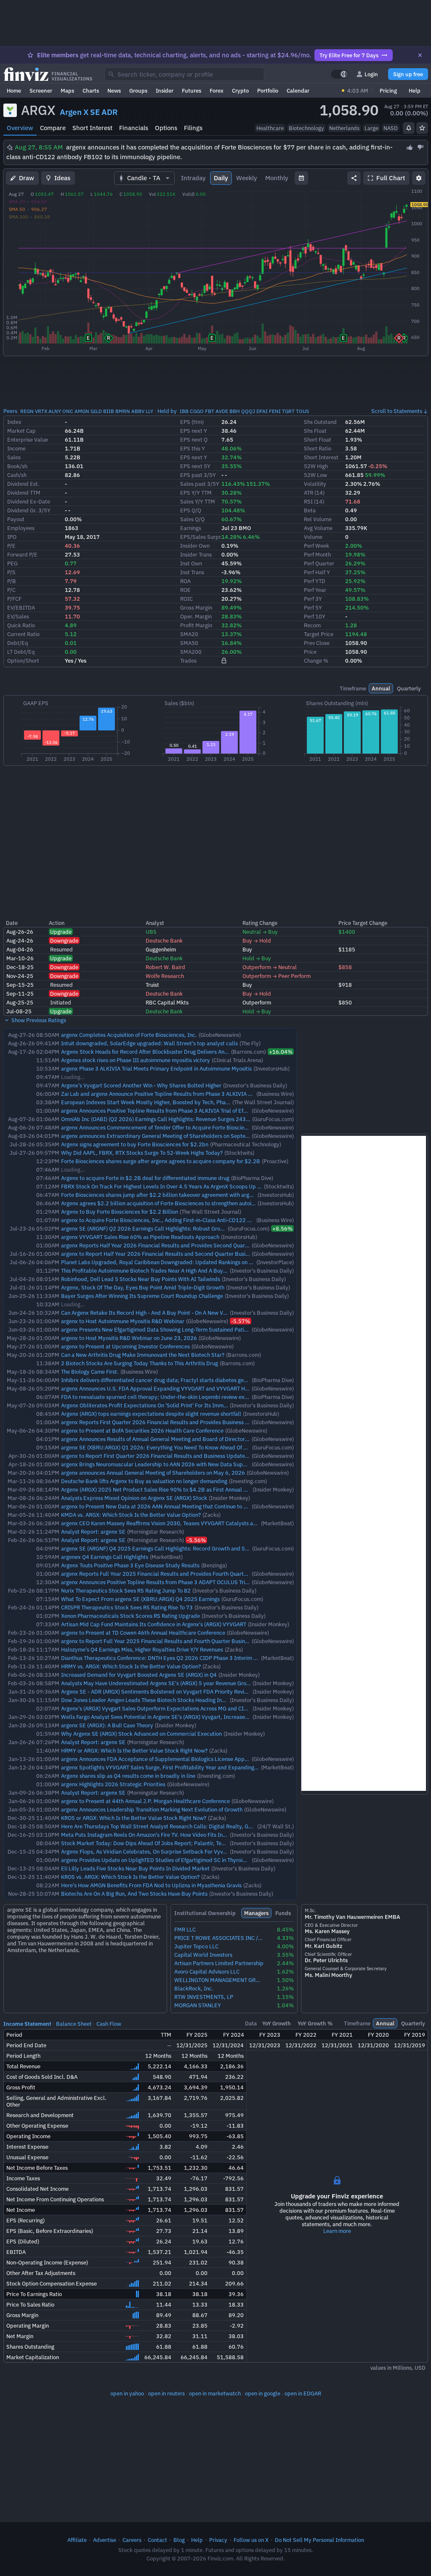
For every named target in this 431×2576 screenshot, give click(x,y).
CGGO (197, 411)
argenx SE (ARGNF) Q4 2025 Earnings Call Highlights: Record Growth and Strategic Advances (175, 1548)
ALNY (55, 411)
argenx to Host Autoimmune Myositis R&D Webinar (123, 1321)
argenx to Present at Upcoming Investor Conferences (125, 1346)
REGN (27, 411)
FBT (210, 411)
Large (371, 128)
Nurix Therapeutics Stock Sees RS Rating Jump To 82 (126, 1590)
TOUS (302, 411)
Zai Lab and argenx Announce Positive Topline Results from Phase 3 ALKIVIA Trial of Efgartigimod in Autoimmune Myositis (209, 1094)
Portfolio (268, 91)
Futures (192, 91)
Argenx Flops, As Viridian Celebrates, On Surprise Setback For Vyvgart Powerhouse (162, 1851)
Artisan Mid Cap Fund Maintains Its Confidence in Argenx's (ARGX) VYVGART (154, 1624)
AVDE (222, 411)
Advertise (105, 2540)
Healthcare (270, 128)
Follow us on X (251, 2540)
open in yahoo (127, 2393)
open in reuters (166, 2393)
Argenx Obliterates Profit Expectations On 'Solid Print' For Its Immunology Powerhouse (168, 1405)
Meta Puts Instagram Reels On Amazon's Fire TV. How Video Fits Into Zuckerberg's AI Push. (172, 1835)
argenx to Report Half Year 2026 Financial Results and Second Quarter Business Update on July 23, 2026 (190, 1254)
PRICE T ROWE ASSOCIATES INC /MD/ (219, 1938)
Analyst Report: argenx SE (93, 1532)
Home (14, 91)
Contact (157, 2540)
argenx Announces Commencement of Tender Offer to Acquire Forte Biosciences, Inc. (165, 1127)
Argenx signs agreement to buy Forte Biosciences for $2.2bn (135, 1144)
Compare (53, 128)
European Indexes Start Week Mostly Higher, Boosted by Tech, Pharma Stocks (157, 1102)
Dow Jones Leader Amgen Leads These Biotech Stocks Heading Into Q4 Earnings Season (169, 1700)
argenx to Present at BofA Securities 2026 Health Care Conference (142, 1431)
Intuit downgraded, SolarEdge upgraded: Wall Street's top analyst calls (149, 1043)
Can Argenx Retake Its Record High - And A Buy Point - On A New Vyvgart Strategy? (162, 1313)
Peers (10, 411)
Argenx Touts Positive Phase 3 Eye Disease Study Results (130, 1565)
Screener (41, 91)
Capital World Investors (203, 1955)
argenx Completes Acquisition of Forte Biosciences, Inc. (129, 1035)
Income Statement (27, 2024)
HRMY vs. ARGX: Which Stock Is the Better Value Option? (131, 1666)
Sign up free (408, 74)
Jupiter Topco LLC (196, 1946)
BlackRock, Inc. (194, 1989)
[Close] (420, 55)
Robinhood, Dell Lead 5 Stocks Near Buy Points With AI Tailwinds (141, 1279)
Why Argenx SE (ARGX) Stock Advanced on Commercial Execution (141, 1734)
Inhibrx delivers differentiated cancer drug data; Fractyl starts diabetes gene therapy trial (171, 1380)
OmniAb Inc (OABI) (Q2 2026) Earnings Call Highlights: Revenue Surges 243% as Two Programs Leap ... (187, 1119)
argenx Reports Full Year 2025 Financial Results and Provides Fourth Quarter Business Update (176, 1574)
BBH (235, 411)
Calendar (298, 91)
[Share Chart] (354, 178)
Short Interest (92, 128)
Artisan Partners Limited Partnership (219, 1963)
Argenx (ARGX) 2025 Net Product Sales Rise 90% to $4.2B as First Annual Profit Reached (170, 1489)
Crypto (240, 91)
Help (415, 91)
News (114, 91)
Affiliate (77, 2540)
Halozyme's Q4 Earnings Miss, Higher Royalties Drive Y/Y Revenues (142, 1649)
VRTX (41, 411)
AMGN (82, 411)
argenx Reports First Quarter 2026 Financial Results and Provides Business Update (162, 1422)
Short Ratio (318, 448)
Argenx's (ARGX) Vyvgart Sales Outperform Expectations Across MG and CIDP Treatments (170, 1708)
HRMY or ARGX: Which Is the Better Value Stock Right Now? (134, 1750)
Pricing (388, 91)
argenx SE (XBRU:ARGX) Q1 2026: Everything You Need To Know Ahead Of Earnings (163, 1447)
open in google (263, 2393)
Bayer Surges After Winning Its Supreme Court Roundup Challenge (142, 1296)
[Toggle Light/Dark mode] (340, 74)
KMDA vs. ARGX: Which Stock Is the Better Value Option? (131, 1515)
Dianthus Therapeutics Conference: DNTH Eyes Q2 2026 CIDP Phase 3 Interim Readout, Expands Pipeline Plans (198, 1658)
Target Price (319, 634)
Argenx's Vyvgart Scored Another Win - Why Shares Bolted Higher (141, 1085)
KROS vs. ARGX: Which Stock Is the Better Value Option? (130, 1877)
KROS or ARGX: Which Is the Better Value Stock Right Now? (134, 1818)
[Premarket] (343, 91)
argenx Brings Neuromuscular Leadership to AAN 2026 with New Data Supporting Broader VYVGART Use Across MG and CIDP (215, 1464)
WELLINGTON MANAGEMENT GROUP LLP (219, 1980)
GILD (96, 411)
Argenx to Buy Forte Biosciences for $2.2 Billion (120, 1212)
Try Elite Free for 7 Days (349, 55)
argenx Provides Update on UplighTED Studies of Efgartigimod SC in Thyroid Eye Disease (169, 1860)
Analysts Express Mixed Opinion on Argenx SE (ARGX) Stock (134, 1498)
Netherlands (344, 128)
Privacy (218, 2540)
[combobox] (184, 74)
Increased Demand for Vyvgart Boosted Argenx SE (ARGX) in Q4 (139, 1675)
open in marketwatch (215, 2393)
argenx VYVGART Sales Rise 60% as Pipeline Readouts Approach (140, 1237)
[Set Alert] (409, 128)
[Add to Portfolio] (422, 128)
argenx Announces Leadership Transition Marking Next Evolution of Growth (152, 1809)
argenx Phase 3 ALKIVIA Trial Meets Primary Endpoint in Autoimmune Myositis (156, 1068)
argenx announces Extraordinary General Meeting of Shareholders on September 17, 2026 (172, 1136)
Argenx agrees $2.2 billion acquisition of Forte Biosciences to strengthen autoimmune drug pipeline (182, 1203)
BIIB (109, 411)
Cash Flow (109, 2024)
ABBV (138, 411)
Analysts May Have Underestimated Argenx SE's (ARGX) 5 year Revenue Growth (158, 1683)
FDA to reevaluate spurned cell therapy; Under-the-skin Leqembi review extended (162, 1397)
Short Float (318, 440)
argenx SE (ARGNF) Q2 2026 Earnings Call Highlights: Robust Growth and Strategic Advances (175, 1228)
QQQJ (248, 411)
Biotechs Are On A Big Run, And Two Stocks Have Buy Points (134, 1894)
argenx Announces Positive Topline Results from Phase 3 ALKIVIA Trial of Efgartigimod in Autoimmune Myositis (195, 1111)
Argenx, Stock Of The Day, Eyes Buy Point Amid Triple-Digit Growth (143, 1287)
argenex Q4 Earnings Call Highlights (105, 1557)
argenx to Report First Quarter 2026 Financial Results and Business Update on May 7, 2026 (173, 1456)
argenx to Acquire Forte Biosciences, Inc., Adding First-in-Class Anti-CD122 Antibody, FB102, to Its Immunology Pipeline (209, 1220)
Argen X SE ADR (89, 112)
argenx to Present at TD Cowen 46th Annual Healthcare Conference (143, 1633)
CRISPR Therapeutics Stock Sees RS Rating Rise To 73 (127, 1607)
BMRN (123, 411)
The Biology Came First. (90, 1372)
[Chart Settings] (419, 178)
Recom (312, 625)
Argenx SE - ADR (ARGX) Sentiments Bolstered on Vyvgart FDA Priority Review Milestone (169, 1692)
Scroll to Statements (397, 411)
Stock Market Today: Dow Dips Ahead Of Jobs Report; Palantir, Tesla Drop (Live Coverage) (171, 1843)
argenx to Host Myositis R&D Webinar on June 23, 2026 (129, 1338)
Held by (167, 411)
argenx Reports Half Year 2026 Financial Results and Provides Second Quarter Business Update (178, 1245)
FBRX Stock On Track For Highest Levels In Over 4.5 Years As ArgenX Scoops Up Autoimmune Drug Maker (189, 1186)
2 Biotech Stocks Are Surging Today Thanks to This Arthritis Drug (140, 1363)
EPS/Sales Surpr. (201, 537)
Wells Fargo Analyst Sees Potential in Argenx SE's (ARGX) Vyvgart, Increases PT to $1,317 (171, 1717)
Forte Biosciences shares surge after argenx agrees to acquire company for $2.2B (161, 1161)
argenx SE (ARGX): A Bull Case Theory (107, 1725)
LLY (149, 411)
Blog (179, 2540)
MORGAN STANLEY (198, 2005)
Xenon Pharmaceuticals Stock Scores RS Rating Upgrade (130, 1616)
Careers (132, 2540)
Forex (217, 91)
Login (371, 74)
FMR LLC (185, 1930)
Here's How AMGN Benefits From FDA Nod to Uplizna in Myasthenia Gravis (151, 1885)
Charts (91, 91)
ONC (68, 411)
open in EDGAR (303, 2393)
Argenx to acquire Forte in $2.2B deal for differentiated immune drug (145, 1178)
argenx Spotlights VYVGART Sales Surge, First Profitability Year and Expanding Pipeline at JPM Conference (192, 1767)
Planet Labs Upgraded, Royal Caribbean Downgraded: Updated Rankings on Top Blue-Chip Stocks (181, 1262)
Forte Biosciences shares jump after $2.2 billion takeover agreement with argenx (160, 1195)
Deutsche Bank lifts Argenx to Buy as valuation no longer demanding (144, 1481)
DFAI (262, 411)
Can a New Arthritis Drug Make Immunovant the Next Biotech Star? (143, 1355)
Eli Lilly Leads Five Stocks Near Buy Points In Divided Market (135, 1868)
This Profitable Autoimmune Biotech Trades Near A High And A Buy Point (149, 1271)
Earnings (191, 528)
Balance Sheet (74, 2024)
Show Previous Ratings (38, 1020)
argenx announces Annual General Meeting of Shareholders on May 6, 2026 (153, 1473)
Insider (165, 91)
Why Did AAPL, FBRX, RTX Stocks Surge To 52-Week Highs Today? (142, 1153)
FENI (275, 411)
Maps (67, 91)
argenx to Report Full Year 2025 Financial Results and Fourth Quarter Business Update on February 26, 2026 (194, 1641)
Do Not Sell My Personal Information (319, 2540)
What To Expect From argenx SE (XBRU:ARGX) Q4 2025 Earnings (140, 1599)
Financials (134, 128)
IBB (184, 411)
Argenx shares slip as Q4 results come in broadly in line (128, 1776)
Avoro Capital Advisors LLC (207, 1972)
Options (166, 128)
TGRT (288, 411)
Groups (138, 91)
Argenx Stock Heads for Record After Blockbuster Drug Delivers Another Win (154, 1052)
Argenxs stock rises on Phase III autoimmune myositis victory (136, 1060)
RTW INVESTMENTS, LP (204, 1997)
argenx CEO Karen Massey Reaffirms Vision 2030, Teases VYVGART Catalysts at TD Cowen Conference (185, 1523)
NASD (391, 128)
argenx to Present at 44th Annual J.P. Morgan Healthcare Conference (145, 1801)
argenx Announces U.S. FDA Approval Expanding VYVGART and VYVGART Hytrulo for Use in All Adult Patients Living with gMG (214, 1388)
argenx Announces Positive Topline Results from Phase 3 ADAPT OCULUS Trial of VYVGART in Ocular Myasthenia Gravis (205, 1582)
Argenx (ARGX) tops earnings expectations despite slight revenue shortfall (151, 1414)
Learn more (337, 2231)
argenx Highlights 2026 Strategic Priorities (113, 1784)
